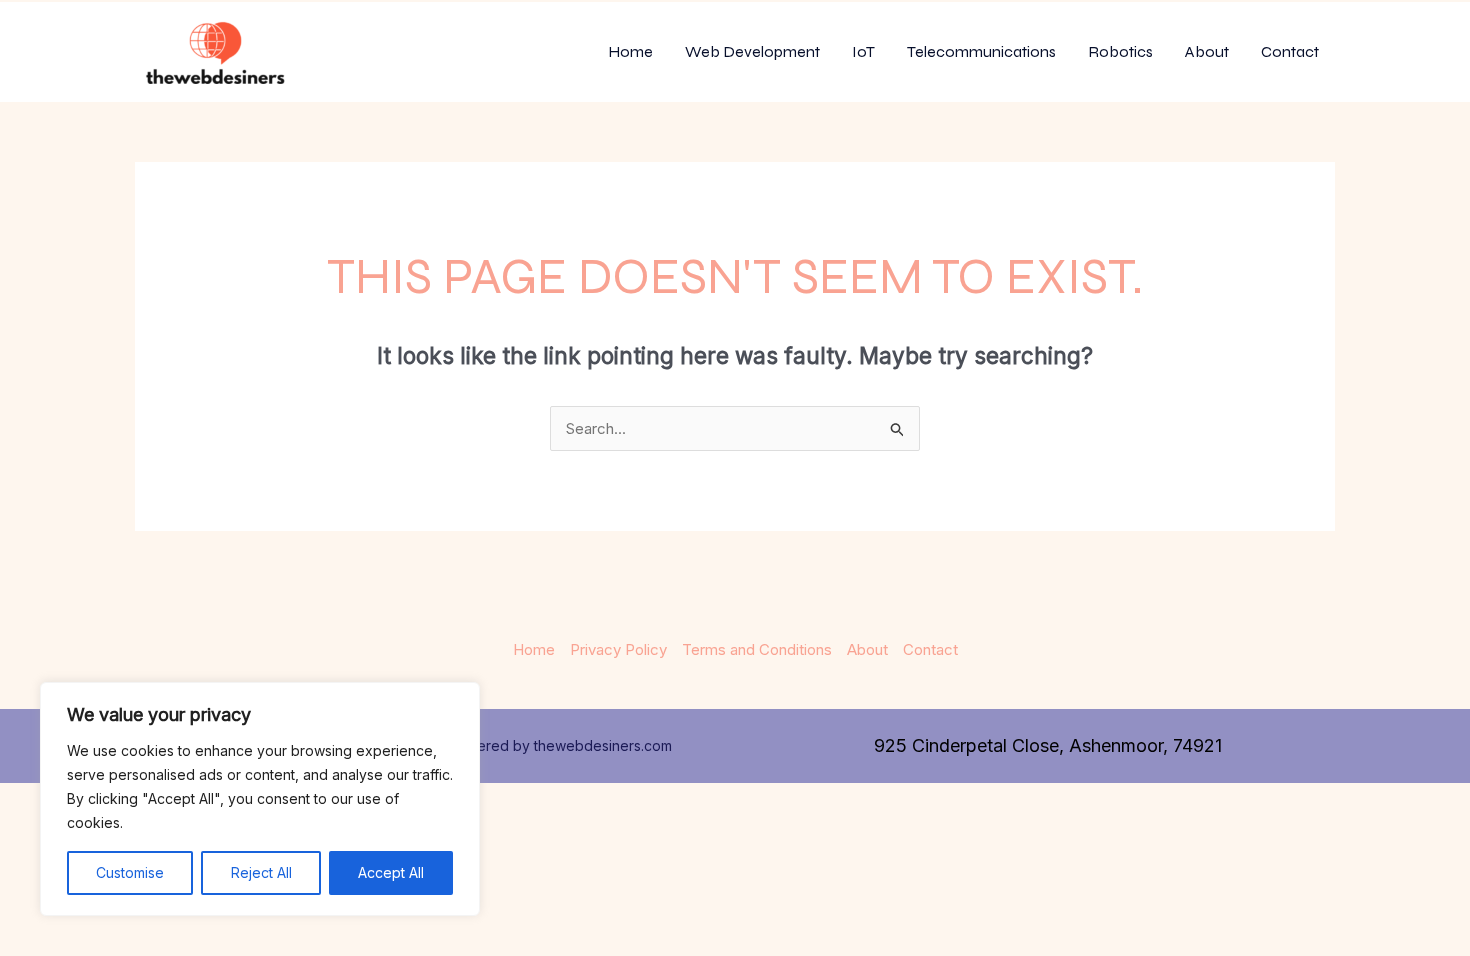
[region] (260, 799)
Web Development (752, 51)
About (1207, 51)
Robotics (1120, 51)
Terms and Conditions (757, 649)
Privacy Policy (618, 649)
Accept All (391, 872)
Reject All (261, 872)
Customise (130, 872)
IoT (863, 51)
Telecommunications (981, 51)
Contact (1290, 51)
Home (630, 51)
